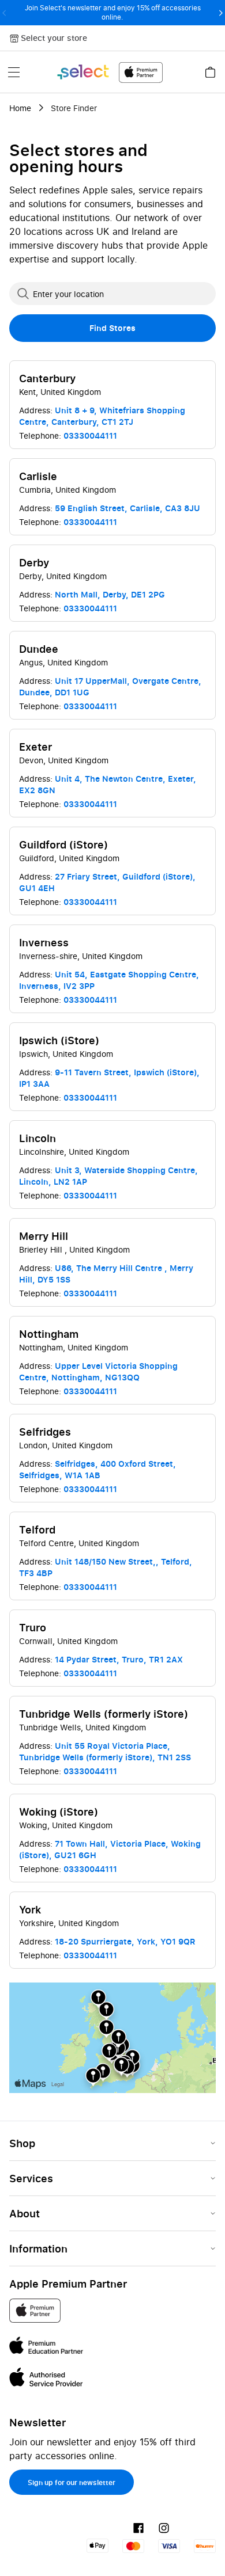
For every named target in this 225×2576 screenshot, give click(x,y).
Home (20, 108)
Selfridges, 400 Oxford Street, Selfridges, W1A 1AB (97, 1469)
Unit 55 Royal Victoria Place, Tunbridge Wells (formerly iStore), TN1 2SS (105, 1751)
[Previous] (4, 13)
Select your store (54, 38)
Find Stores (112, 328)
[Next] (221, 13)
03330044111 (90, 435)
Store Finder (74, 108)
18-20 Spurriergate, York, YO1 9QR (125, 1941)
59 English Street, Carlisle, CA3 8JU (127, 508)
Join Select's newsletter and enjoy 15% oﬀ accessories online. (113, 12)
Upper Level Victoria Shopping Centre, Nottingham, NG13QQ (98, 1371)
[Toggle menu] (14, 72)
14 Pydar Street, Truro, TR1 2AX (119, 1659)
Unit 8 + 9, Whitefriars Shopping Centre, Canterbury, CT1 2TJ (102, 416)
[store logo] (109, 72)
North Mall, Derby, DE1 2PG (110, 594)
